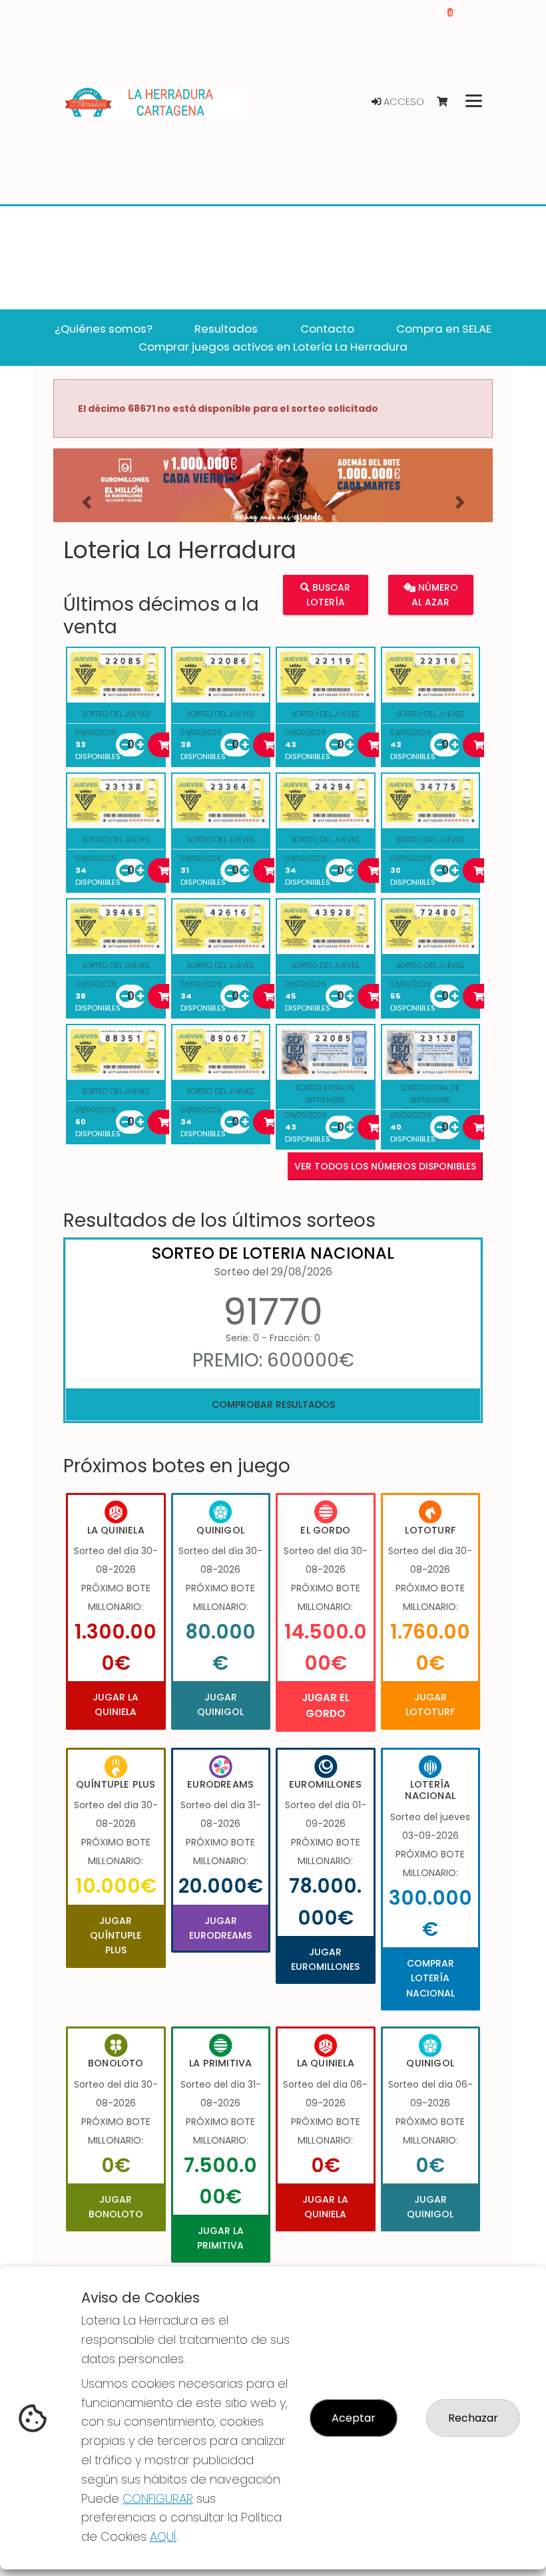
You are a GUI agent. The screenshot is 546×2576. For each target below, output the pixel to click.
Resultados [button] (226, 329)
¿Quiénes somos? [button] (104, 329)
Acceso (403, 102)
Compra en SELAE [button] (444, 329)
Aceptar (354, 2418)
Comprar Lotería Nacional (430, 1978)
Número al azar (435, 595)
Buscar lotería (329, 595)
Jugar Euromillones (325, 1959)
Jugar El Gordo (326, 1705)
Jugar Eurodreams (220, 1928)
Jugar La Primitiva (220, 2238)
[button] (86, 502)
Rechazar (473, 2418)
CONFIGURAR (158, 2498)
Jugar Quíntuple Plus (116, 1936)
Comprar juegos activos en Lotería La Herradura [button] (273, 347)
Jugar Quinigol (220, 1704)
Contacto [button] (327, 329)
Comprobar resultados (273, 1404)
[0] (448, 102)
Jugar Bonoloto (116, 2207)
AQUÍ (163, 2536)
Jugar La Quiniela (116, 1704)
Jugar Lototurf (430, 1704)
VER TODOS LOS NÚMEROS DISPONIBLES (385, 1166)
